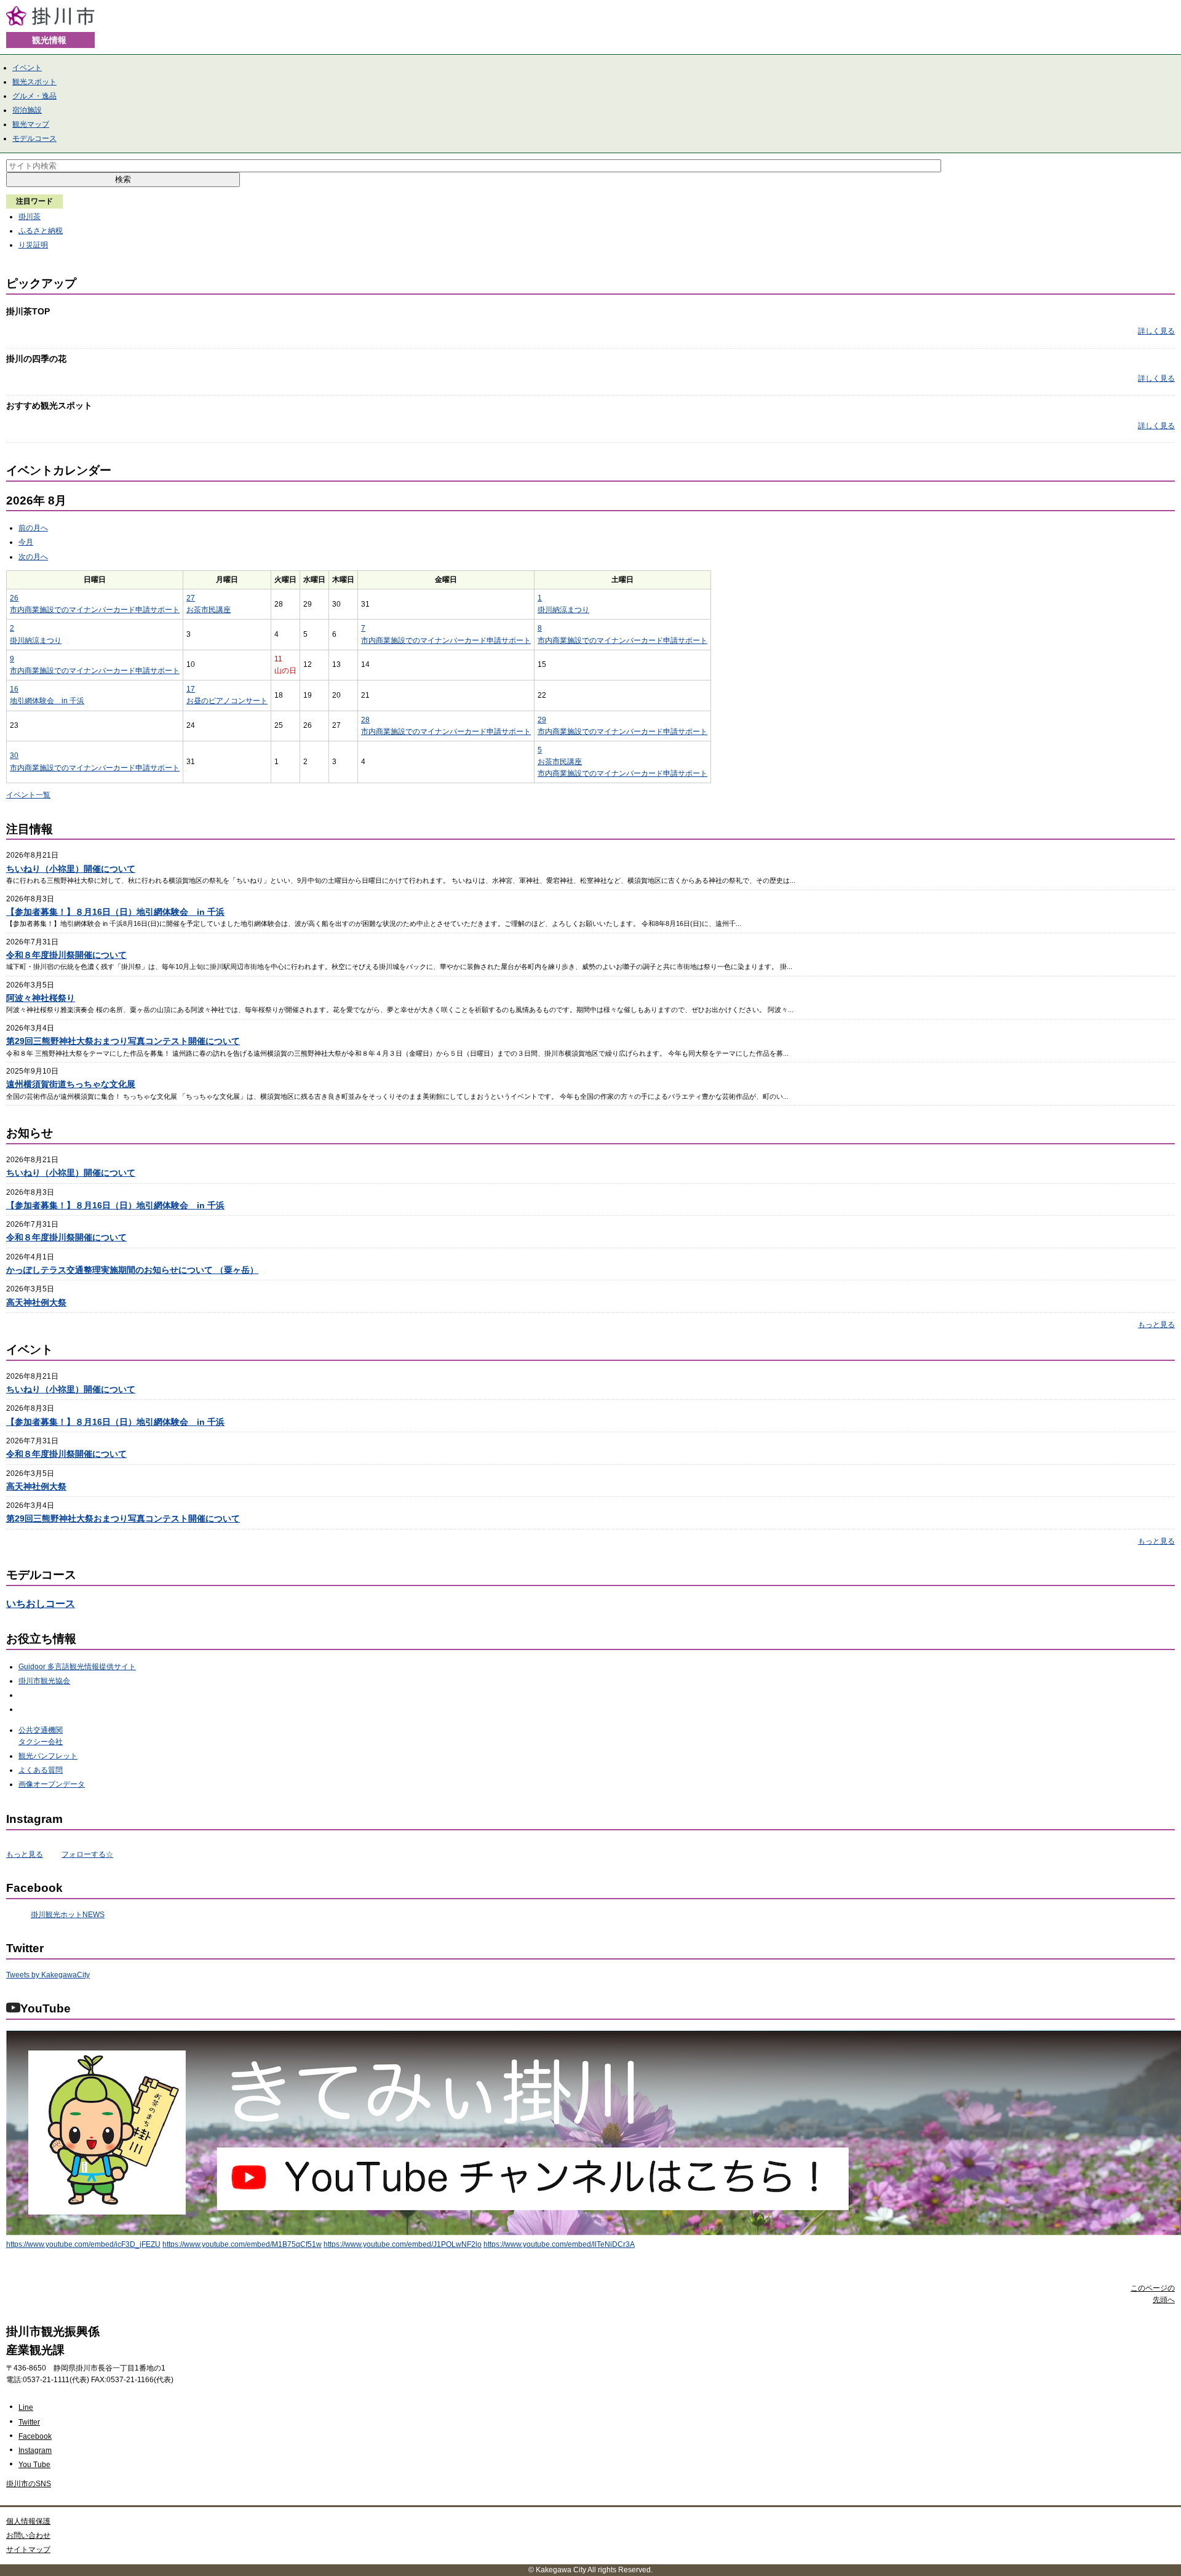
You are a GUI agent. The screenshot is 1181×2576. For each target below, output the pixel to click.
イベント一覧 (28, 795)
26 (14, 598)
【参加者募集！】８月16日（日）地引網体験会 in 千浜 (115, 912)
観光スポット (34, 82)
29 (542, 720)
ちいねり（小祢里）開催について (71, 869)
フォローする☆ (87, 1854)
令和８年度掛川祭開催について (66, 955)
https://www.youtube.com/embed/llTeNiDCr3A (559, 2244)
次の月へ (33, 557)
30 (14, 756)
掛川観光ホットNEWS (68, 1915)
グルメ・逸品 (34, 96)
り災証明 (33, 245)
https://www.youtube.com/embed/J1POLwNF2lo (403, 2244)
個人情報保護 (28, 2521)
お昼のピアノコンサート (227, 701)
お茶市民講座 (209, 610)
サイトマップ (28, 2550)
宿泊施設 (27, 110)
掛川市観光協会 (44, 1681)
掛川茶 (30, 217)
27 (191, 598)
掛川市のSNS (29, 2484)
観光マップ (31, 124)
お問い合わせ (28, 2535)
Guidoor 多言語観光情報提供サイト (77, 1667)
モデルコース (34, 138)
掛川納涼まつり (563, 610)
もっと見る (1156, 1325)
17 (191, 689)
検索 (123, 179)
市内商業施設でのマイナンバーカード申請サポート (95, 610)
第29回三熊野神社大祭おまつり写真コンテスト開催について (123, 1041)
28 (365, 720)
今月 (26, 542)
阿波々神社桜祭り (41, 998)
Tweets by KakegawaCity (48, 1975)
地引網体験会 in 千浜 (47, 701)
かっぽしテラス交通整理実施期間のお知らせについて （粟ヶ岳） (132, 1270)
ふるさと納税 (41, 231)
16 (14, 689)
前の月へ (33, 528)
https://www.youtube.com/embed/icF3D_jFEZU (83, 2244)
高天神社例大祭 (36, 1302)
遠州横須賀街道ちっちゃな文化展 (71, 1084)
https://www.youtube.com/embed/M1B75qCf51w (242, 2244)
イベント (27, 68)
